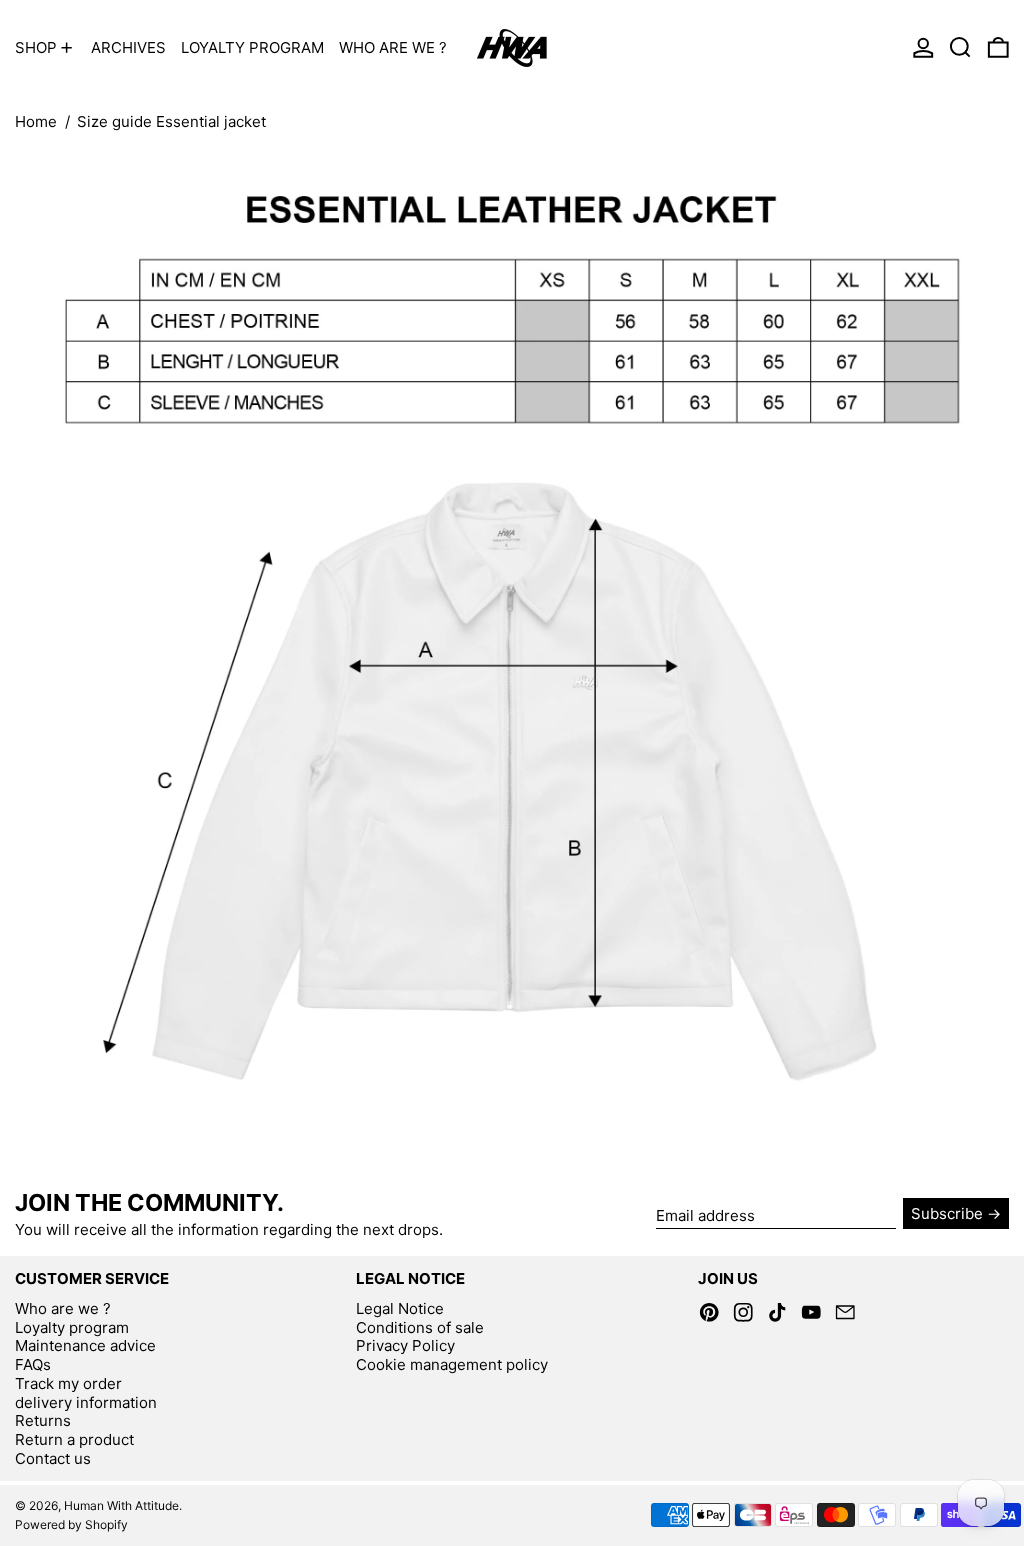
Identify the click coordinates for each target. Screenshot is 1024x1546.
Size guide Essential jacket (171, 121)
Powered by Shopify (71, 1524)
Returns (43, 1420)
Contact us (53, 1458)
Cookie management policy (452, 1364)
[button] (960, 47)
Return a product (74, 1439)
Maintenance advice (85, 1345)
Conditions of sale (420, 1327)
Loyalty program (72, 1327)
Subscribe (947, 1213)
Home (36, 121)
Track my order (68, 1383)
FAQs (33, 1364)
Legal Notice (400, 1308)
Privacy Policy (405, 1345)
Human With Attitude (121, 1505)
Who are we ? (63, 1308)
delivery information (86, 1402)
